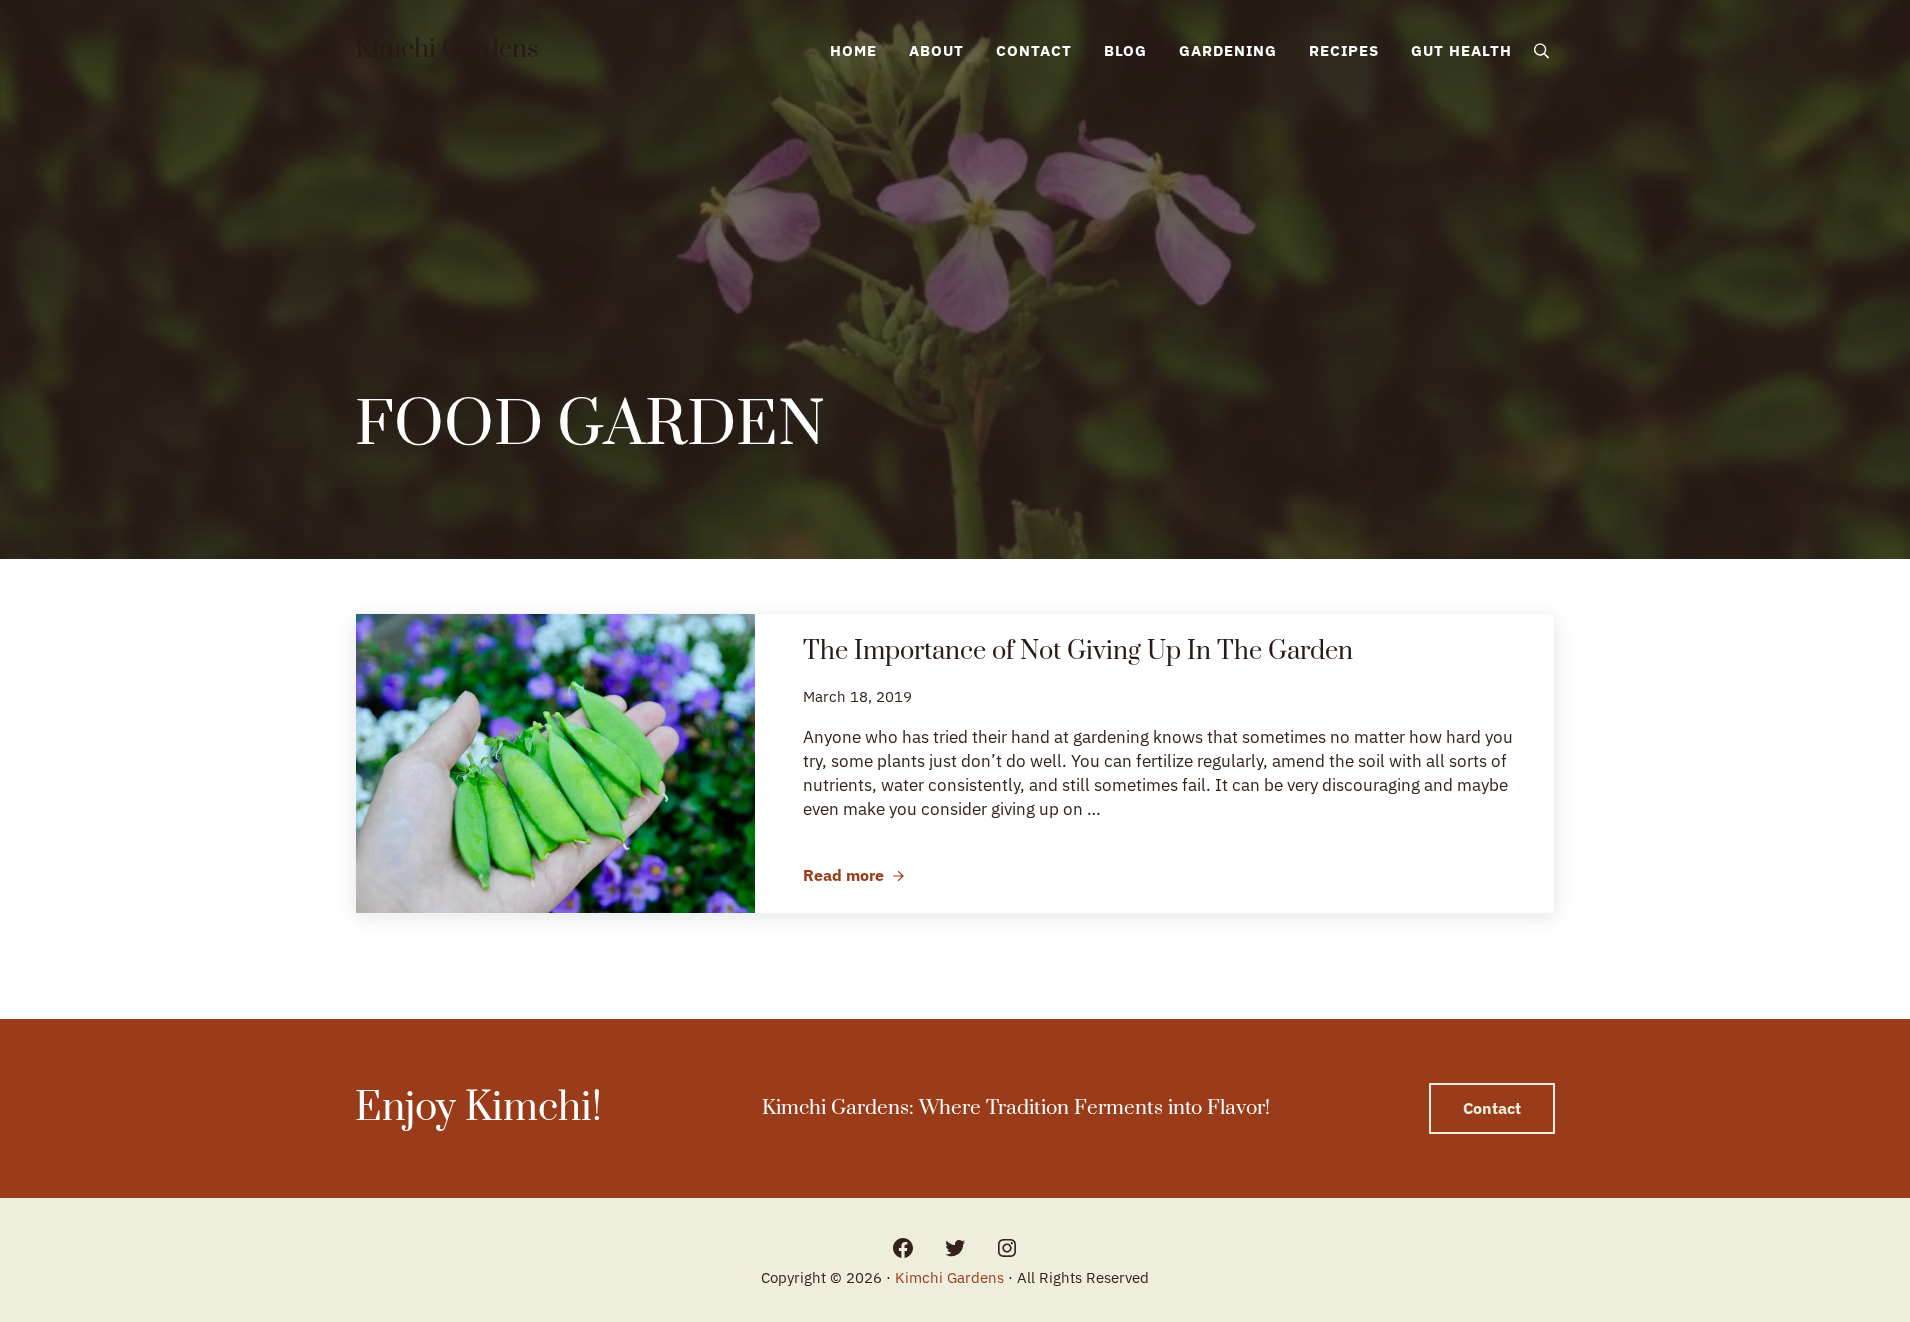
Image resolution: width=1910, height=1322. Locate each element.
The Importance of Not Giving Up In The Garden (1078, 653)
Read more (853, 876)
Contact (1492, 1108)
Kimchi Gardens (446, 50)
